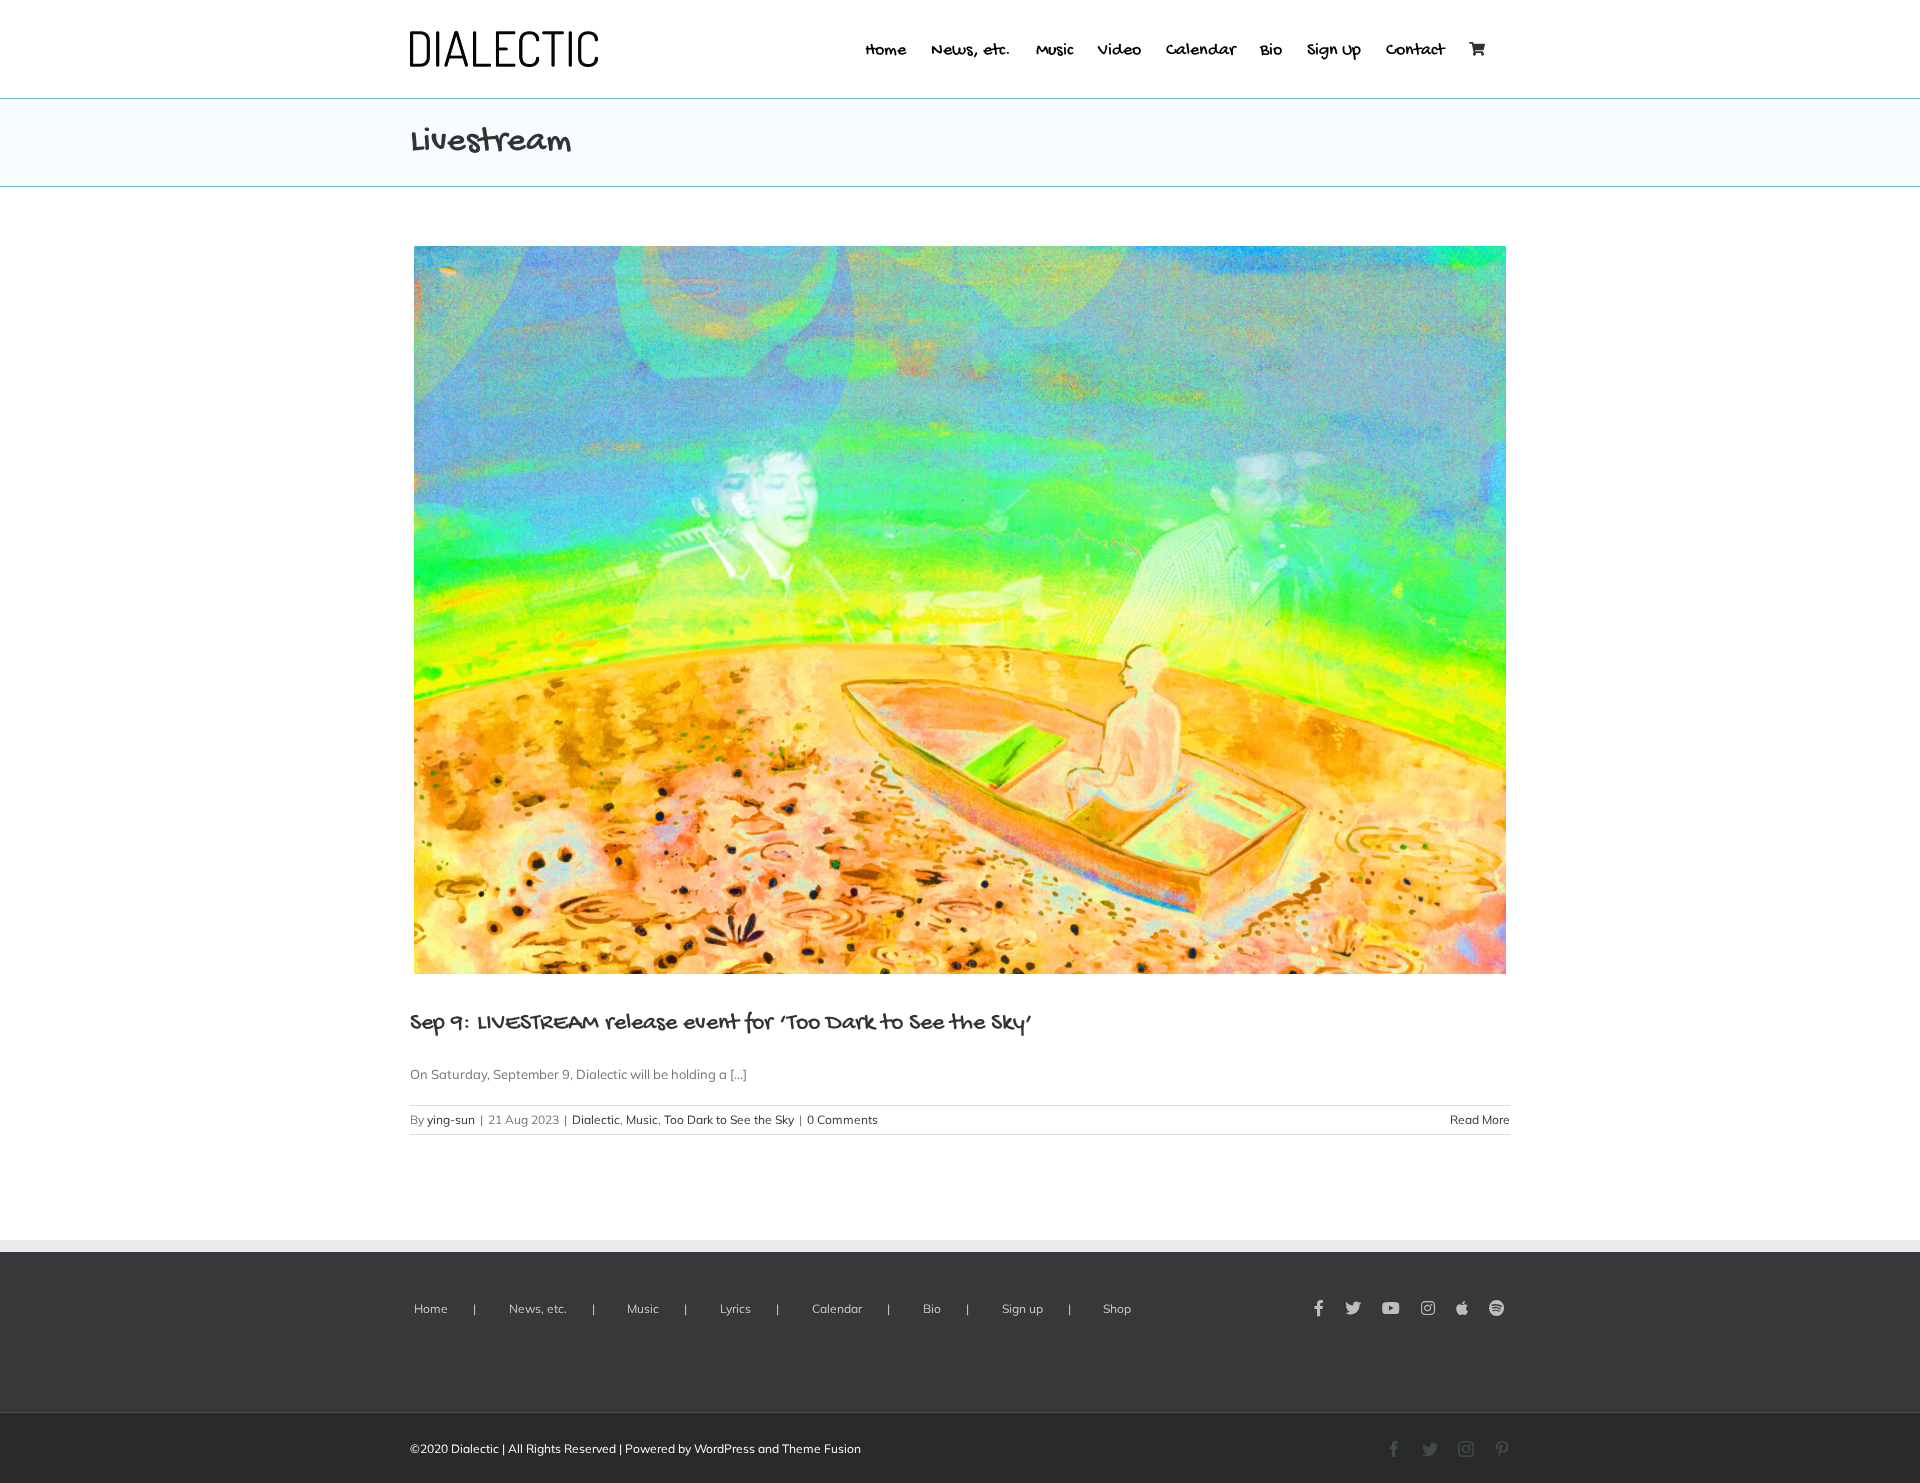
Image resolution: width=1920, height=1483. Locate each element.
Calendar (837, 1308)
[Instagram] (1428, 1308)
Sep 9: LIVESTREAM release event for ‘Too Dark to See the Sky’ (721, 1023)
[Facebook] (1319, 1308)
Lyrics (735, 1308)
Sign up (1022, 1308)
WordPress (724, 1448)
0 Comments (842, 1119)
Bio (932, 1308)
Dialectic (596, 1119)
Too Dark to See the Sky (729, 1119)
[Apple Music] (1462, 1308)
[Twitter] (1353, 1308)
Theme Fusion (821, 1448)
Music (642, 1119)
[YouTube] (1391, 1308)
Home (431, 1308)
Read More (1480, 1119)
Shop (1117, 1308)
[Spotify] (1497, 1308)
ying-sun (451, 1119)
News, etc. (538, 1308)
